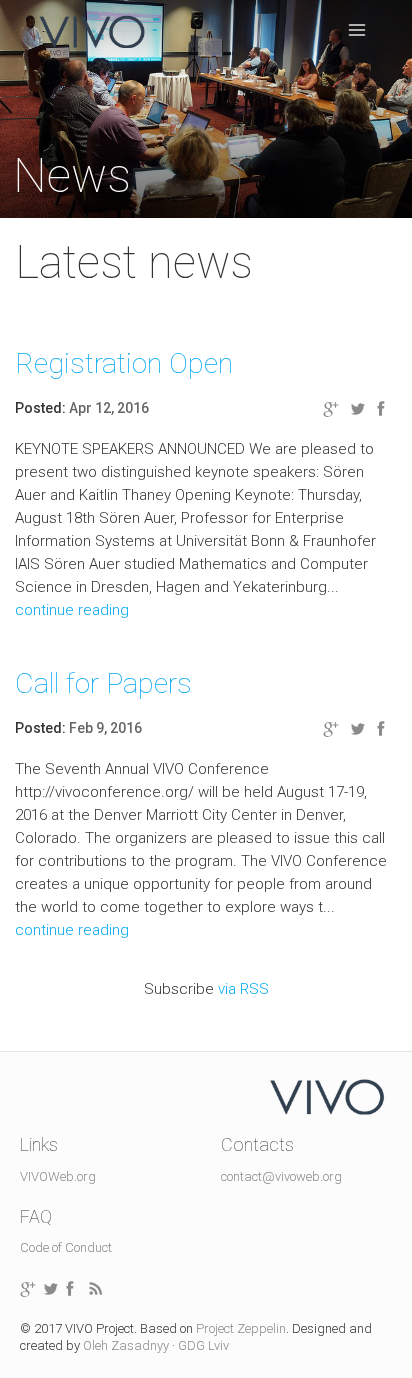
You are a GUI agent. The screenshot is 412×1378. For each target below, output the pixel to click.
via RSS (243, 989)
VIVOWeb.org (58, 1176)
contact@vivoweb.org (281, 1176)
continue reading (72, 610)
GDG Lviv (203, 1345)
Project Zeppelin (241, 1328)
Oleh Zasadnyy (126, 1345)
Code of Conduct (66, 1247)
